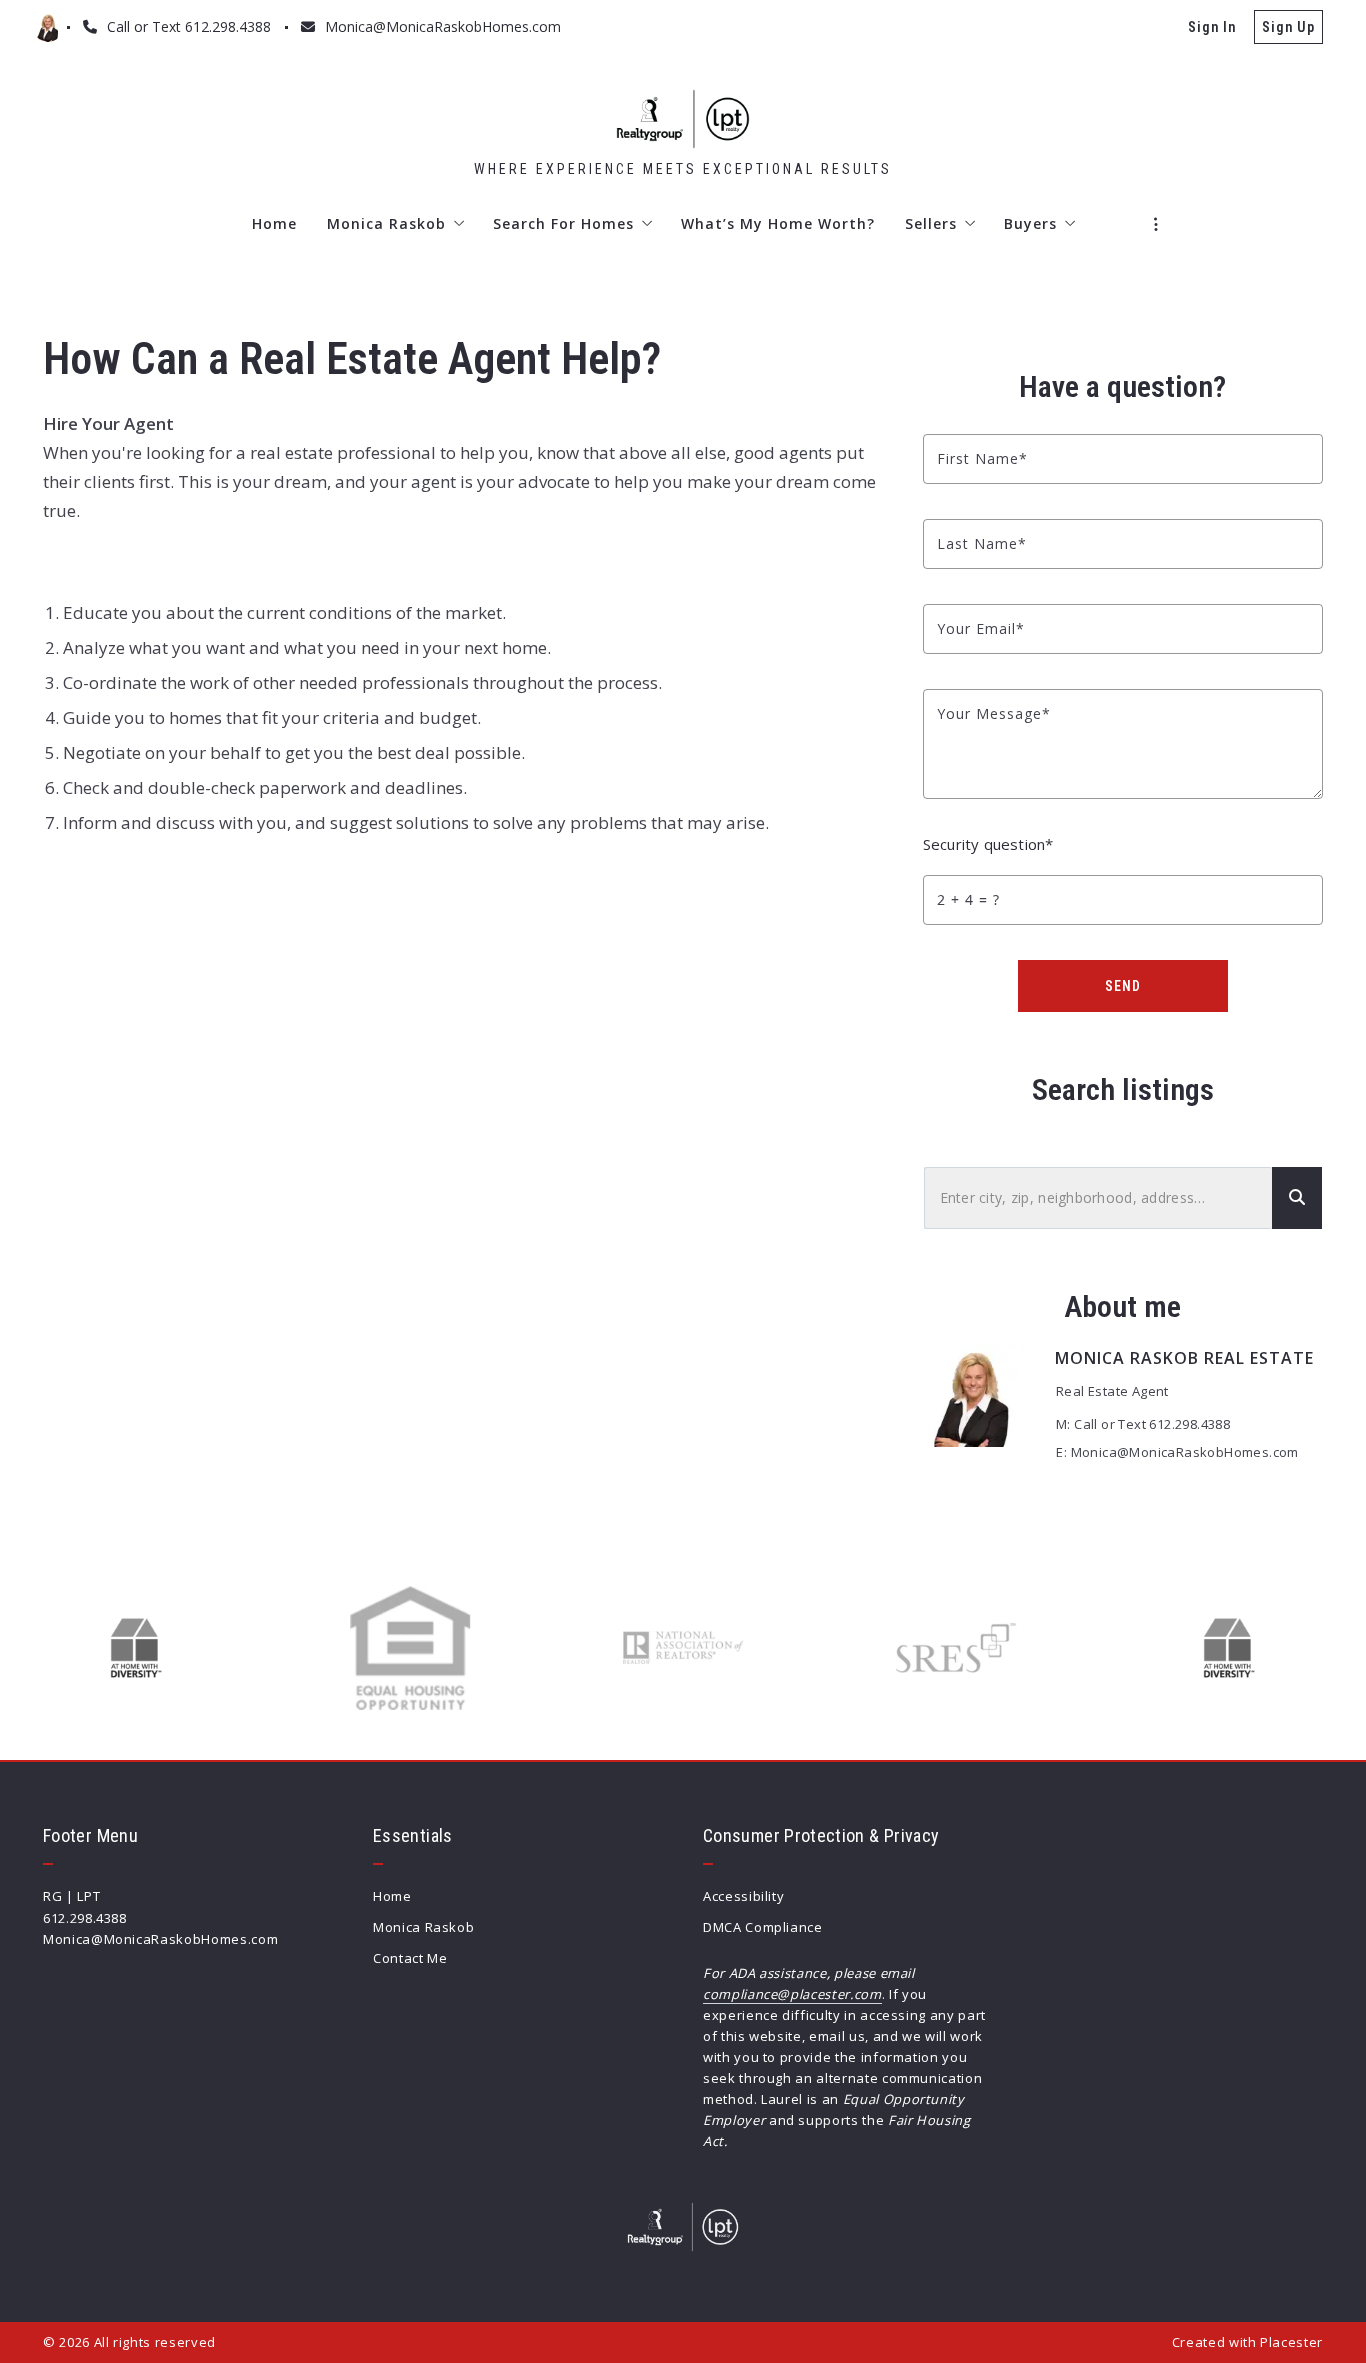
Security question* (988, 844)
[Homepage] (683, 119)
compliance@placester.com (792, 1994)
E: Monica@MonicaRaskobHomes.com (1177, 1452)
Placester (1291, 2342)
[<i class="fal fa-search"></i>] (1297, 1198)
